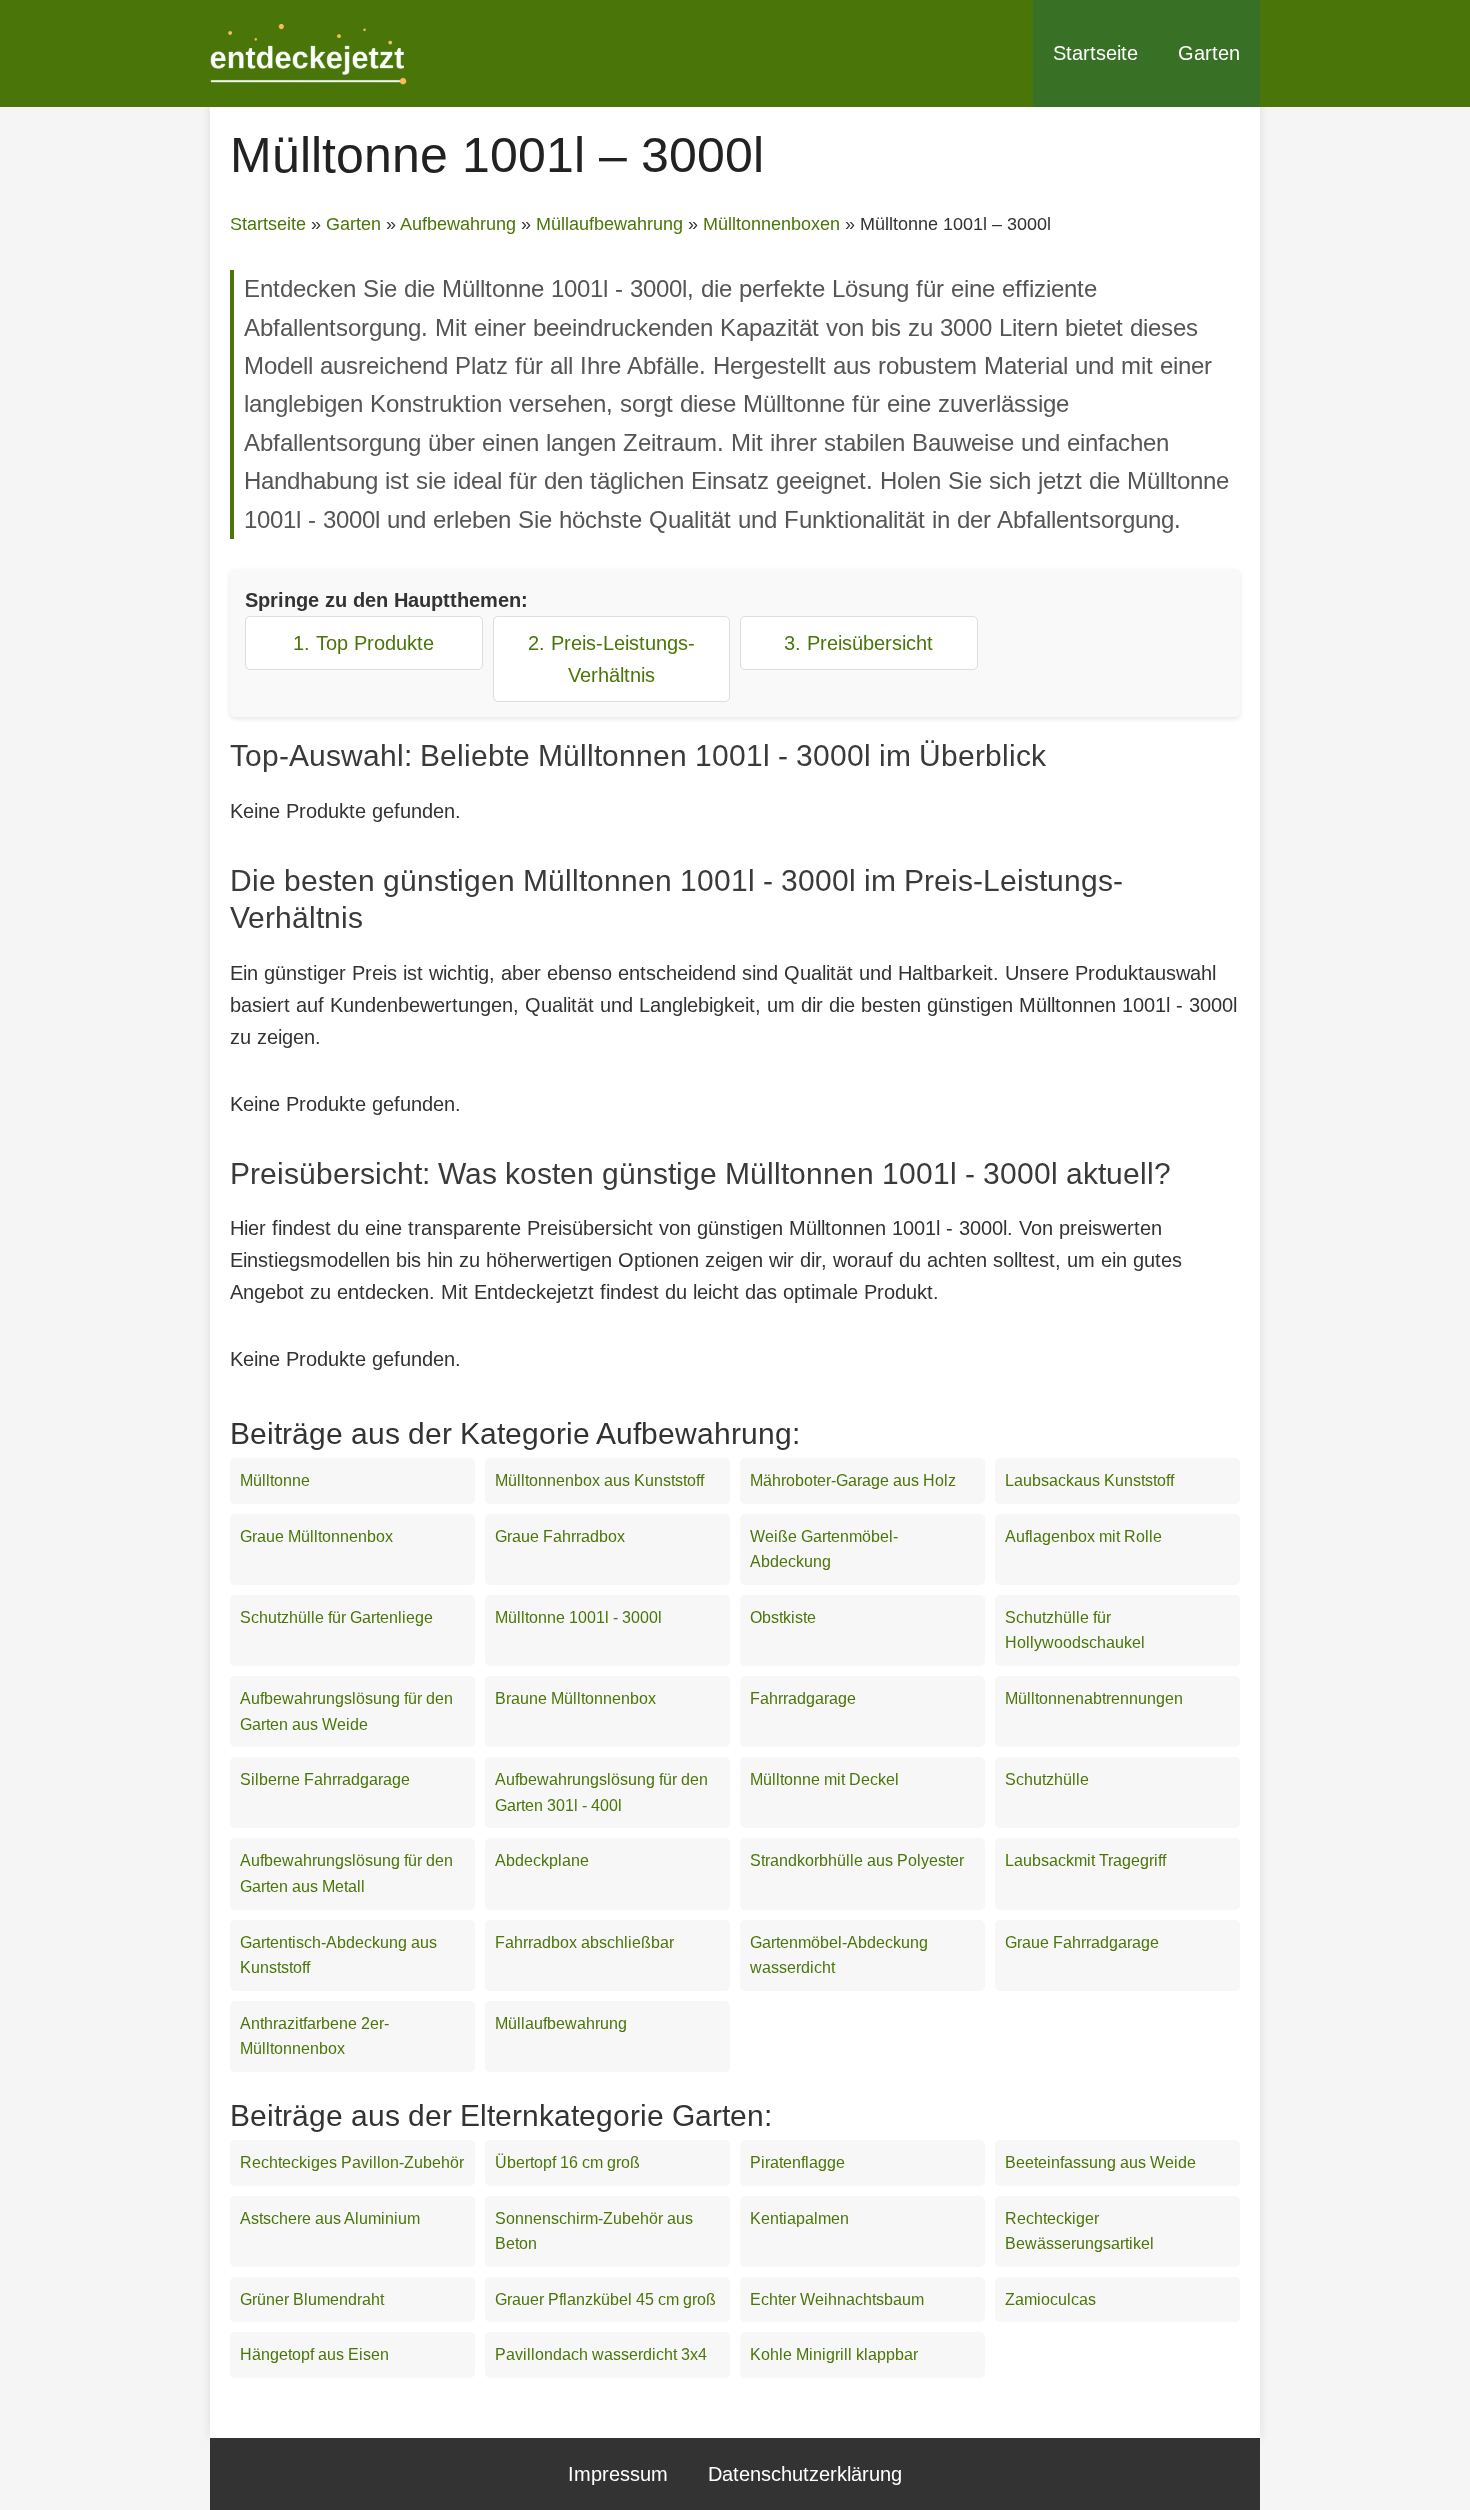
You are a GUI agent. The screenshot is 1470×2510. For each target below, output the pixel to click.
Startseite (1095, 53)
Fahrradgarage (803, 1698)
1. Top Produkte (363, 643)
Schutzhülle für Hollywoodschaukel (1075, 1630)
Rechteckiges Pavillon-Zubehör (352, 2162)
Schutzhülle (1047, 1779)
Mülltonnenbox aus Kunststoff (599, 1480)
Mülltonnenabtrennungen (1094, 1698)
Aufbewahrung (458, 224)
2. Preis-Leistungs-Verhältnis (611, 659)
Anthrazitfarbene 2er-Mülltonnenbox (314, 2036)
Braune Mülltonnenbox (575, 1698)
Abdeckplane (542, 1860)
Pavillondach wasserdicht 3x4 (601, 2354)
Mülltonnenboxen (771, 224)
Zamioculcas (1050, 2299)
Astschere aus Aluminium (330, 2218)
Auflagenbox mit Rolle (1083, 1536)
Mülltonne (275, 1480)
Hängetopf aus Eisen (314, 2354)
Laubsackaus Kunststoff (1089, 1480)
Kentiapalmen (799, 2218)
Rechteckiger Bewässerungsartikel (1079, 2231)
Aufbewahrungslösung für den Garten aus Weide (346, 1711)
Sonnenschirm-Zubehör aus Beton (594, 2231)
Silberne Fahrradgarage (325, 1779)
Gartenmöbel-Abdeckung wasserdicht (839, 1955)
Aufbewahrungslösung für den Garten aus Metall (346, 1873)
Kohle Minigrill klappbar (834, 2354)
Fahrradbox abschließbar (584, 1942)
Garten (1209, 53)
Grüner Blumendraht (312, 2299)
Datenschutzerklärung (805, 2474)
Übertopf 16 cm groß (567, 2162)
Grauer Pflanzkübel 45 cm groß (605, 2299)
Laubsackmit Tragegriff (1085, 1860)
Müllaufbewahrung (609, 224)
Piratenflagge (797, 2162)
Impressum (618, 2474)
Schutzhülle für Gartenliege (336, 1617)
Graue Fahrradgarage (1082, 1942)
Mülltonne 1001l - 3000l (578, 1617)
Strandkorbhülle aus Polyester (857, 1860)
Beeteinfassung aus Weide (1100, 2162)
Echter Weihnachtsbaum (837, 2299)
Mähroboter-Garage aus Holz (853, 1480)
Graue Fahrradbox (560, 1536)
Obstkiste (783, 1617)
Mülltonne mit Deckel (824, 1779)
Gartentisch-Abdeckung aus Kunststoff (338, 1955)
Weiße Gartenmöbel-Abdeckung (824, 1549)
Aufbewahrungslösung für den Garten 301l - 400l (601, 1792)
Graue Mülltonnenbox (316, 1536)
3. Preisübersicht (858, 643)
